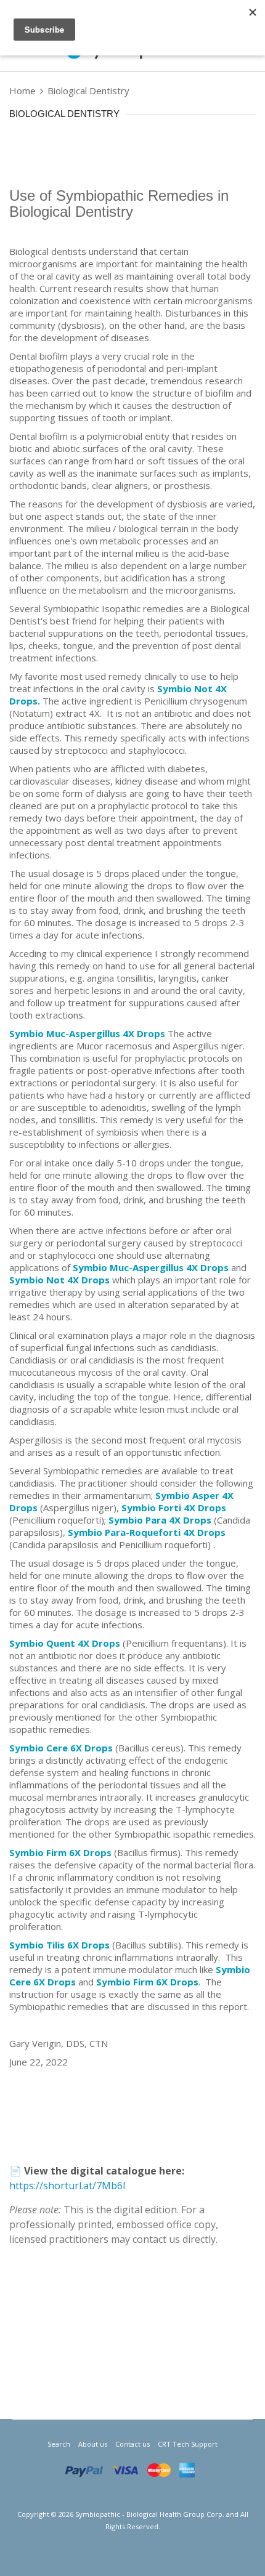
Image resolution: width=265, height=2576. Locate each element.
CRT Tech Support (188, 2444)
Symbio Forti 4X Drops (174, 1508)
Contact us (132, 2444)
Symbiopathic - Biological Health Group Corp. (150, 2514)
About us (93, 2444)
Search (59, 2444)
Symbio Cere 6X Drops (61, 1748)
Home (24, 91)
